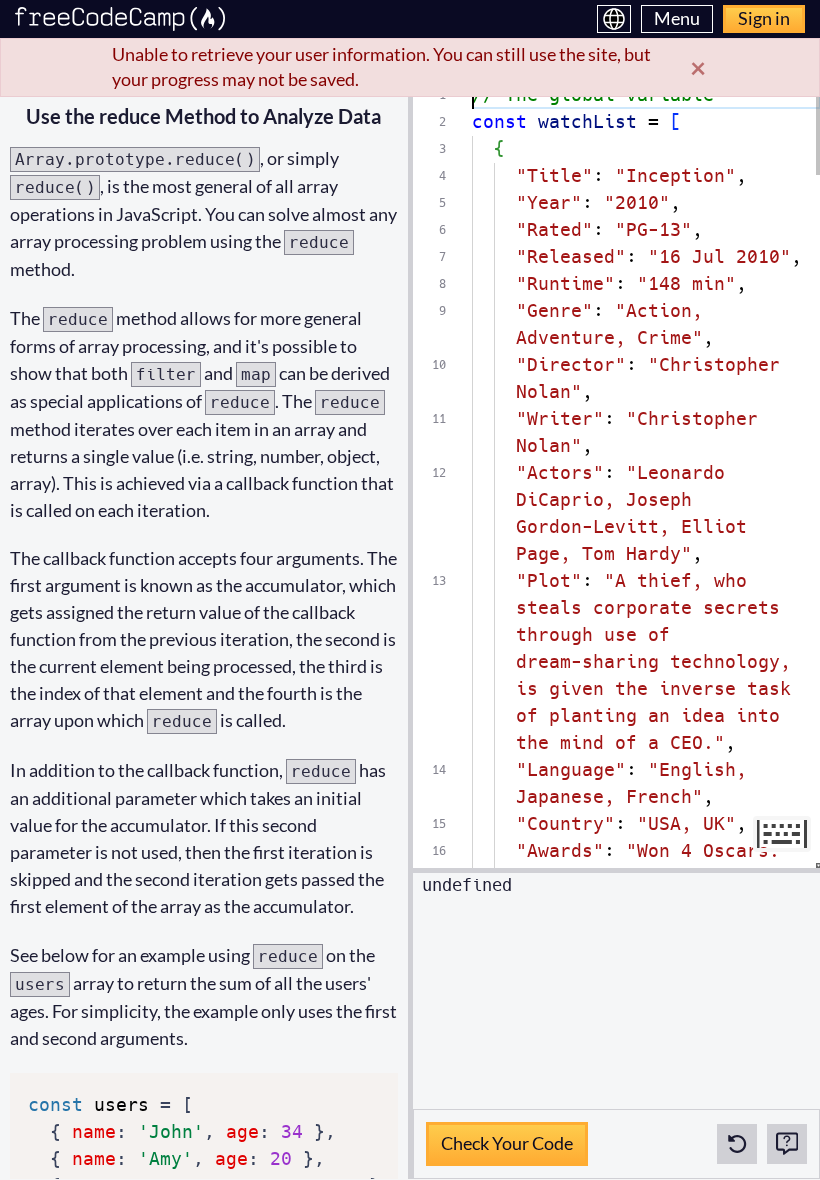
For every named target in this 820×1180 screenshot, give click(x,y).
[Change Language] (614, 19)
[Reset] (737, 1144)
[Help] (787, 1144)
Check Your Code (506, 1138)
